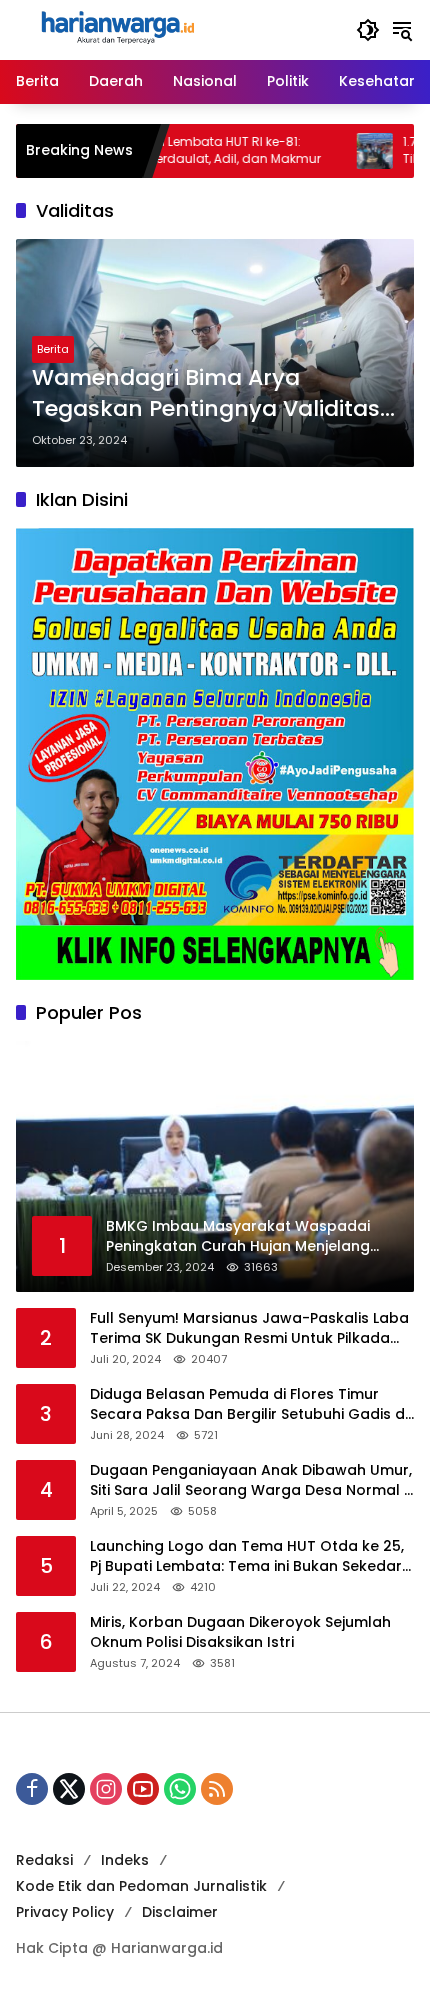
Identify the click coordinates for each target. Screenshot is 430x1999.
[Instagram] (106, 1789)
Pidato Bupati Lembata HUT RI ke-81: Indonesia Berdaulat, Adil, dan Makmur (154, 150)
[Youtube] (143, 1789)
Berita (53, 349)
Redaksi (44, 1860)
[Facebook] (32, 1789)
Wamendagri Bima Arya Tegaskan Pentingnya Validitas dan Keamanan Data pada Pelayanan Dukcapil (206, 394)
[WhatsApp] (180, 1789)
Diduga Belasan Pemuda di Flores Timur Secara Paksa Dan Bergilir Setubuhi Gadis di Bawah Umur (249, 1404)
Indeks (125, 1860)
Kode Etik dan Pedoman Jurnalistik (141, 1886)
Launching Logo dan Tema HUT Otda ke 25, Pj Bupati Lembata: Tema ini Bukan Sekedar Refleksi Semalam (247, 1556)
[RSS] (217, 1789)
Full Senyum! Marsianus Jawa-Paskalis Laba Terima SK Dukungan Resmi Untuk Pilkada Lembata (249, 1328)
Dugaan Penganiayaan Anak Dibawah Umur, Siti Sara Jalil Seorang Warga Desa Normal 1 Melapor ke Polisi (251, 1480)
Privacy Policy (65, 1912)
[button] (368, 30)
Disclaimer (180, 1912)
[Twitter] (69, 1789)
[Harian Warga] (116, 29)
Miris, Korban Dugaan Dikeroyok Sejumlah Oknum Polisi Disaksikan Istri (240, 1632)
